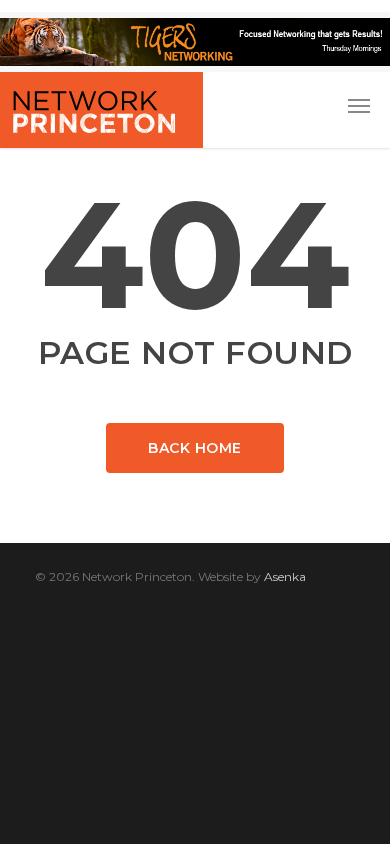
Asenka (285, 576)
